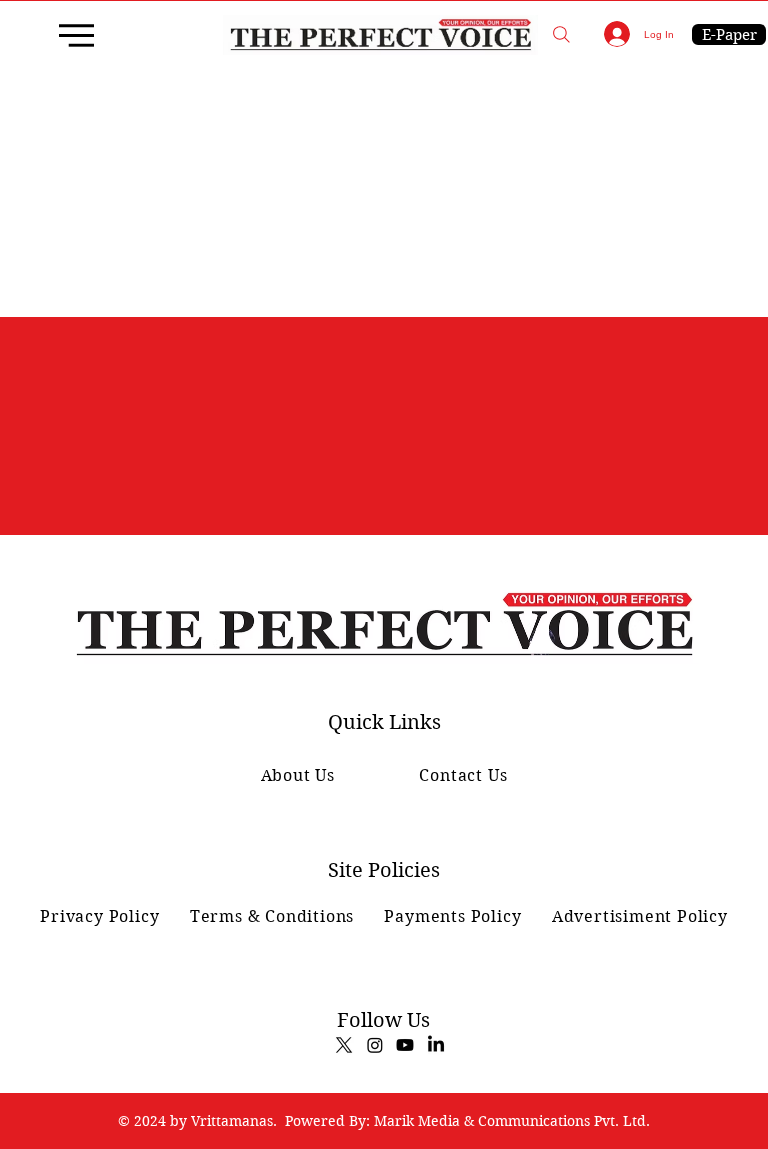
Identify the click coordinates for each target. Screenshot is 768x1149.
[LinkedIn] (436, 1045)
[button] (561, 34)
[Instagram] (375, 1045)
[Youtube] (405, 1045)
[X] (344, 1045)
